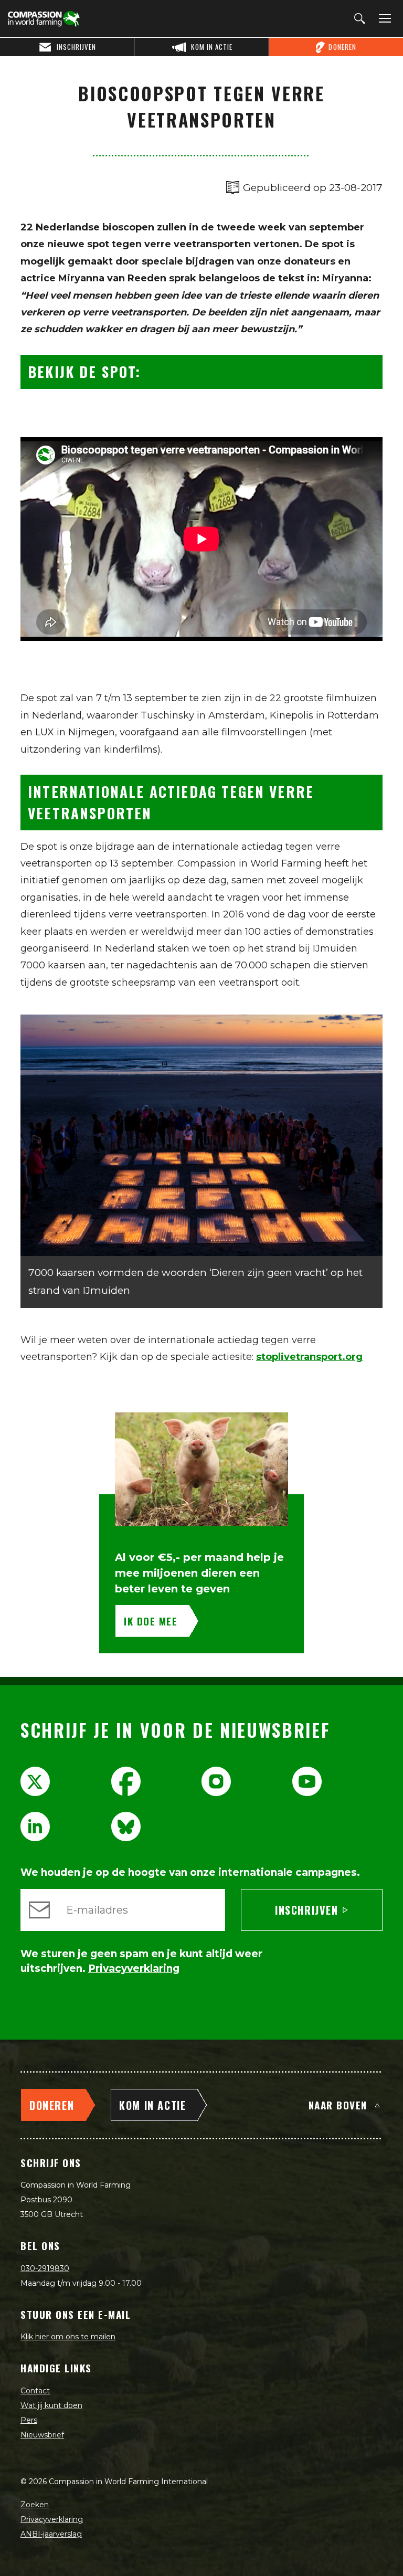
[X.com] (35, 1781)
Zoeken (35, 2505)
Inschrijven (307, 1910)
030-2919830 (45, 2268)
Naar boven (338, 2105)
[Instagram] (216, 1781)
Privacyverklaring (52, 2519)
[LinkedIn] (35, 1827)
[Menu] (383, 19)
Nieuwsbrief (42, 2435)
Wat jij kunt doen (51, 2405)
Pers (29, 2420)
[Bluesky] (126, 1827)
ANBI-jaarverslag (51, 2534)
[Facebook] (126, 1781)
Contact (35, 2391)
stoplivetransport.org (309, 1357)
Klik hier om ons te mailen (68, 2337)
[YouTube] (307, 1781)
